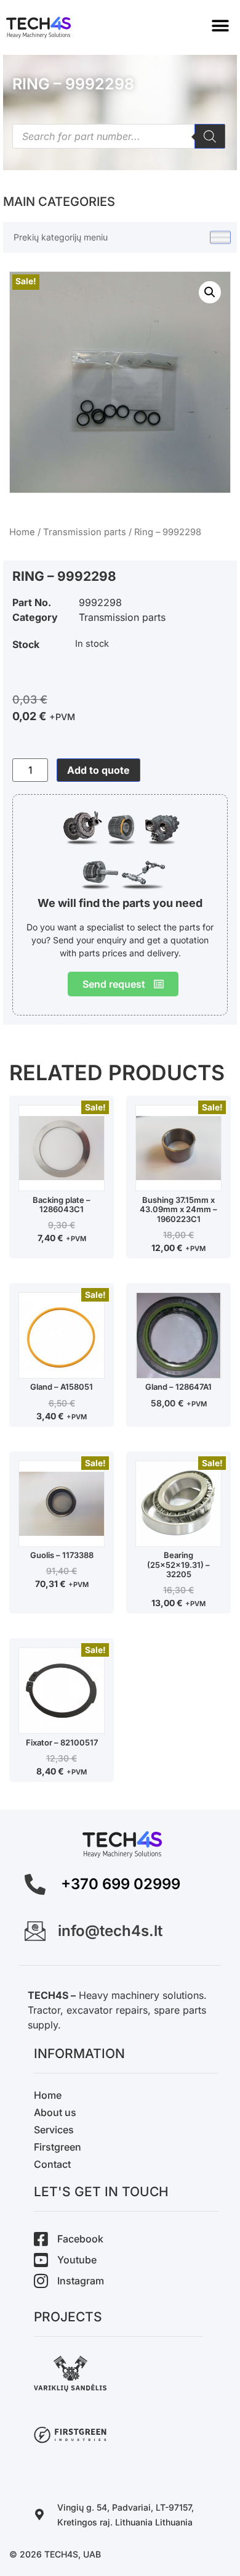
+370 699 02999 (121, 1884)
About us (55, 2112)
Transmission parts (85, 532)
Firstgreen (58, 2147)
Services (54, 2130)
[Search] (210, 136)
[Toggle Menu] (220, 238)
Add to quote (98, 770)
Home (22, 532)
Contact (52, 2164)
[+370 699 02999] (35, 1884)
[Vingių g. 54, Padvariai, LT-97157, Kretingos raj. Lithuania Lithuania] (39, 2514)
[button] (220, 26)
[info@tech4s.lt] (35, 1931)
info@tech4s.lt (110, 1931)
